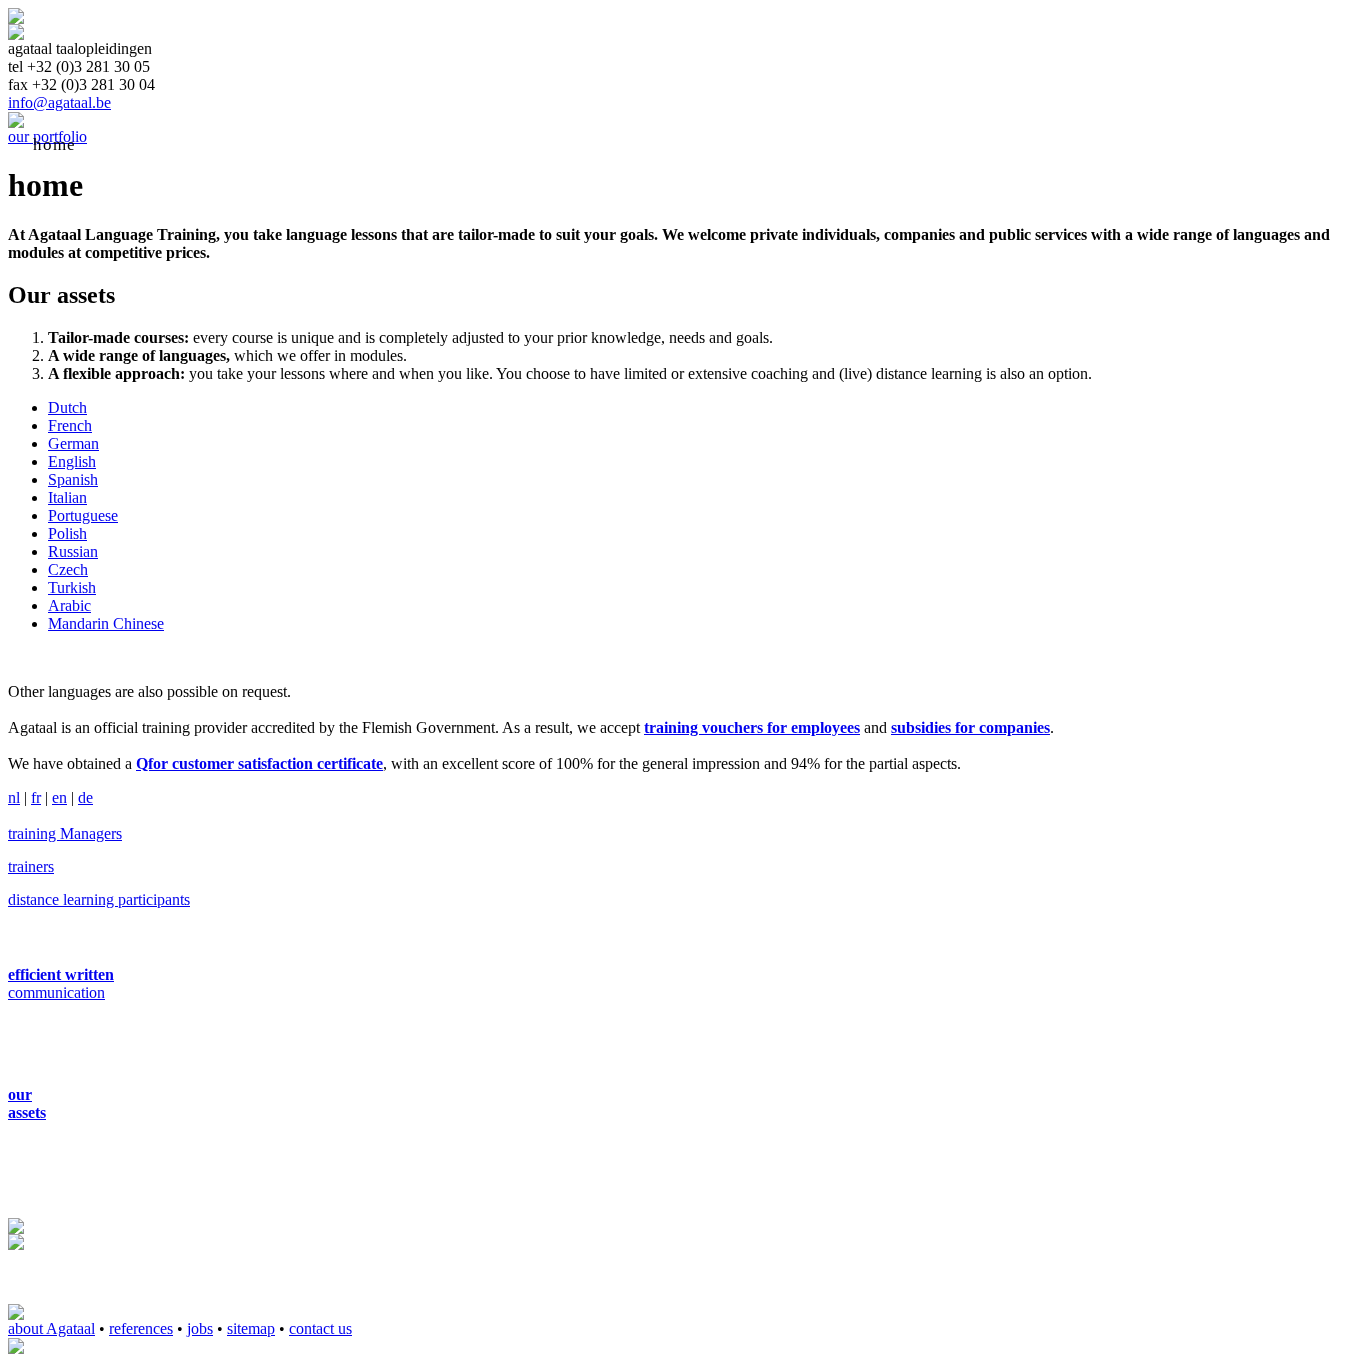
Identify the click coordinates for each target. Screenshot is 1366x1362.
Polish (67, 533)
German (73, 443)
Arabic (69, 605)
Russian (73, 551)
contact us (320, 1328)
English (72, 461)
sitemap (251, 1328)
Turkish (72, 587)
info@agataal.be (59, 102)
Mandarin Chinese (106, 623)
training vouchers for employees (752, 727)
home (54, 144)
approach (294, 144)
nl (14, 797)
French (70, 425)
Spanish (73, 479)
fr (36, 797)
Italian (67, 497)
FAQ (709, 144)
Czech (68, 569)
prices (617, 144)
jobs (200, 1328)
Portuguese (83, 515)
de (85, 797)
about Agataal (51, 1328)
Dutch (67, 407)
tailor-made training (462, 144)
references (141, 1328)
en (59, 797)
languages (166, 144)
